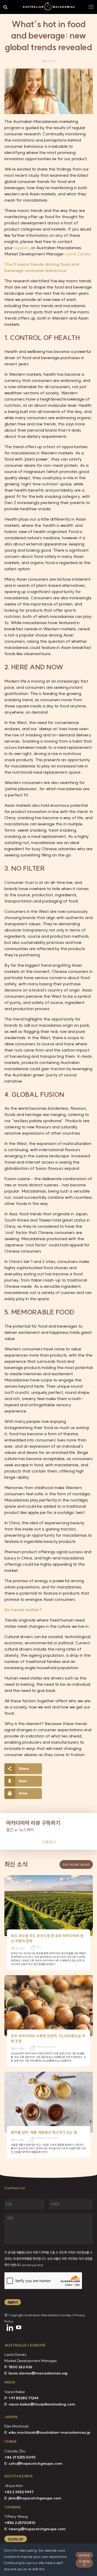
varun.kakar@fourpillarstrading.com (42, 2404)
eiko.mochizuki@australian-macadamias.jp (49, 2432)
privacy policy (33, 2265)
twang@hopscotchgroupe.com (37, 2529)
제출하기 (13, 2302)
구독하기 (49, 1842)
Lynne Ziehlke (78, 254)
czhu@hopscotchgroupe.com (35, 2463)
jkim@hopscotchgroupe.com (35, 2498)
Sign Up (16, 2539)
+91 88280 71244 (24, 2398)
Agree (84, 2555)
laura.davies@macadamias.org (38, 2373)
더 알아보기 (84, 2563)
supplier (21, 248)
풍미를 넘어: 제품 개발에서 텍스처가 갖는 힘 (44, 2133)
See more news (76, 1865)
